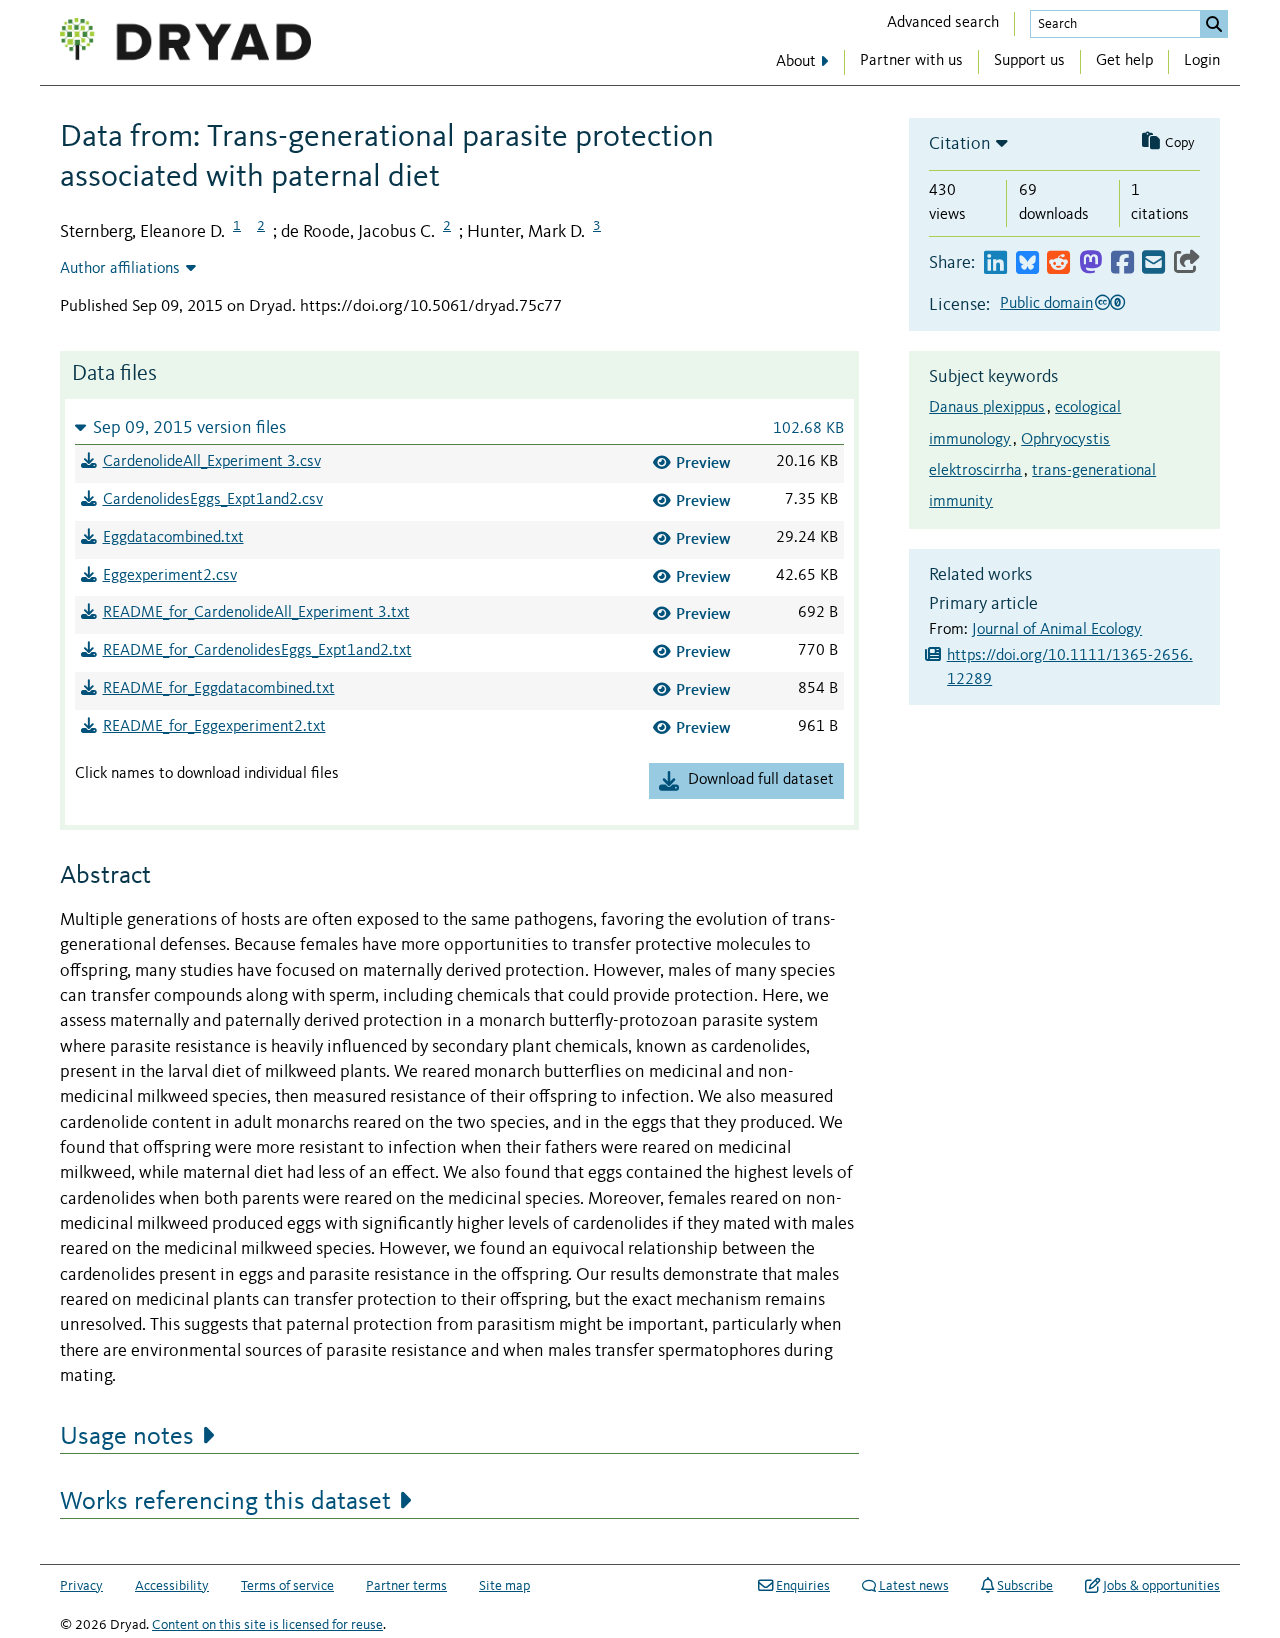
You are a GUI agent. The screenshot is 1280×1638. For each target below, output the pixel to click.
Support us (1029, 61)
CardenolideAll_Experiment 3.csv (212, 462)
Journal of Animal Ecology (1057, 630)
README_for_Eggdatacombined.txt (219, 689)
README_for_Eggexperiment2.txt (214, 727)
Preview (703, 462)
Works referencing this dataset (225, 1502)
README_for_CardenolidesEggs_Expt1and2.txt (257, 651)
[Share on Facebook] (1122, 263)
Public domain (1046, 304)
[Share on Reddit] (1058, 263)
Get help (1124, 61)
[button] (459, 427)
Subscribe (1025, 1586)
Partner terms (406, 1586)
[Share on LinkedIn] (995, 263)
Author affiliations (120, 269)
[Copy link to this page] (1187, 263)
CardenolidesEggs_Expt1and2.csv (213, 500)
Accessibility (172, 1586)
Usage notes (127, 1437)
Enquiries (803, 1586)
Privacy (81, 1586)
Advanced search (943, 23)
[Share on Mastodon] (1090, 263)
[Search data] (1214, 24)
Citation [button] (960, 144)
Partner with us (911, 61)
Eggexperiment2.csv (170, 576)
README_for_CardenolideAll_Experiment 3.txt (256, 613)
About (796, 62)
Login (1202, 61)
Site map (504, 1586)
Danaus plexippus (987, 408)
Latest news (914, 1586)
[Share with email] (1153, 263)
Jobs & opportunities (1161, 1586)
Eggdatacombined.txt (173, 538)
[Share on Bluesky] (1027, 263)
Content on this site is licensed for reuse (267, 1625)
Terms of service (287, 1586)
